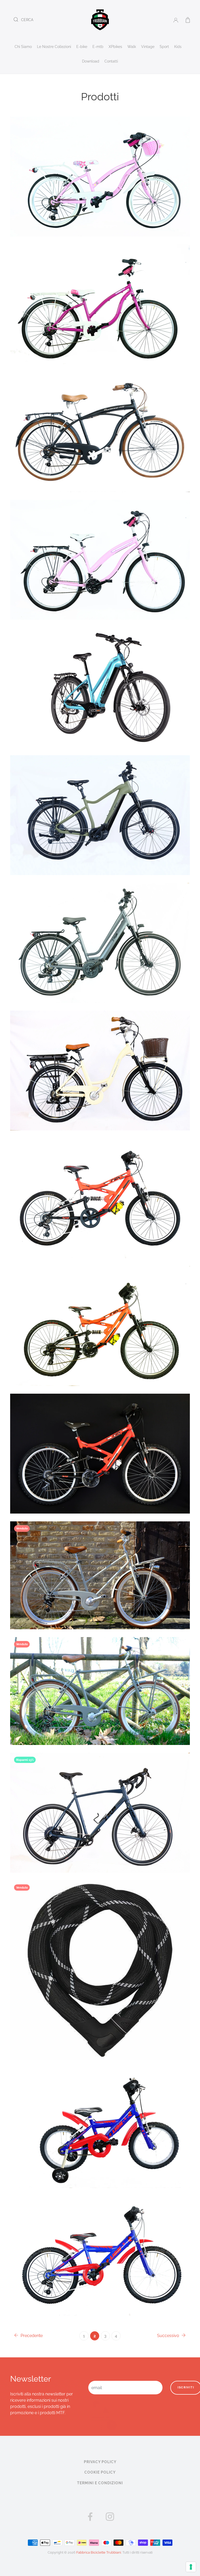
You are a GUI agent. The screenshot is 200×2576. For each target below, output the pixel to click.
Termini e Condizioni (100, 2483)
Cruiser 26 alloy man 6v (99, 420)
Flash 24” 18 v (99, 1314)
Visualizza (97, 1577)
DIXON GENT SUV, (99, 803)
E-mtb (98, 47)
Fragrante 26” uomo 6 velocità (99, 1679)
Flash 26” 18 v (99, 1442)
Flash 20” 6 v (99, 1186)
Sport (164, 47)
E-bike (82, 47)
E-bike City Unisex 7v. (99, 931)
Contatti (111, 61)
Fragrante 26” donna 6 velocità (99, 1563)
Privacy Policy (100, 2462)
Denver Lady (99, 675)
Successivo (169, 2336)
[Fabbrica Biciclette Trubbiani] (100, 19)
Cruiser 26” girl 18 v (99, 548)
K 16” (99, 2116)
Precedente (31, 2336)
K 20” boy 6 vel (99, 2243)
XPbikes (115, 47)
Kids (178, 47)
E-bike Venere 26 (99, 1059)
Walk (132, 47)
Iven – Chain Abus (99, 1958)
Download (91, 61)
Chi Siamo (23, 47)
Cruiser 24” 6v (99, 292)
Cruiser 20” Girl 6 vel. (99, 165)
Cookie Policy (100, 2472)
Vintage (148, 47)
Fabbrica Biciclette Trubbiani (99, 2552)
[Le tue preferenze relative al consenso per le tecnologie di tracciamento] (191, 2567)
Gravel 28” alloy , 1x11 (99, 1800)
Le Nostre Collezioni (54, 47)
